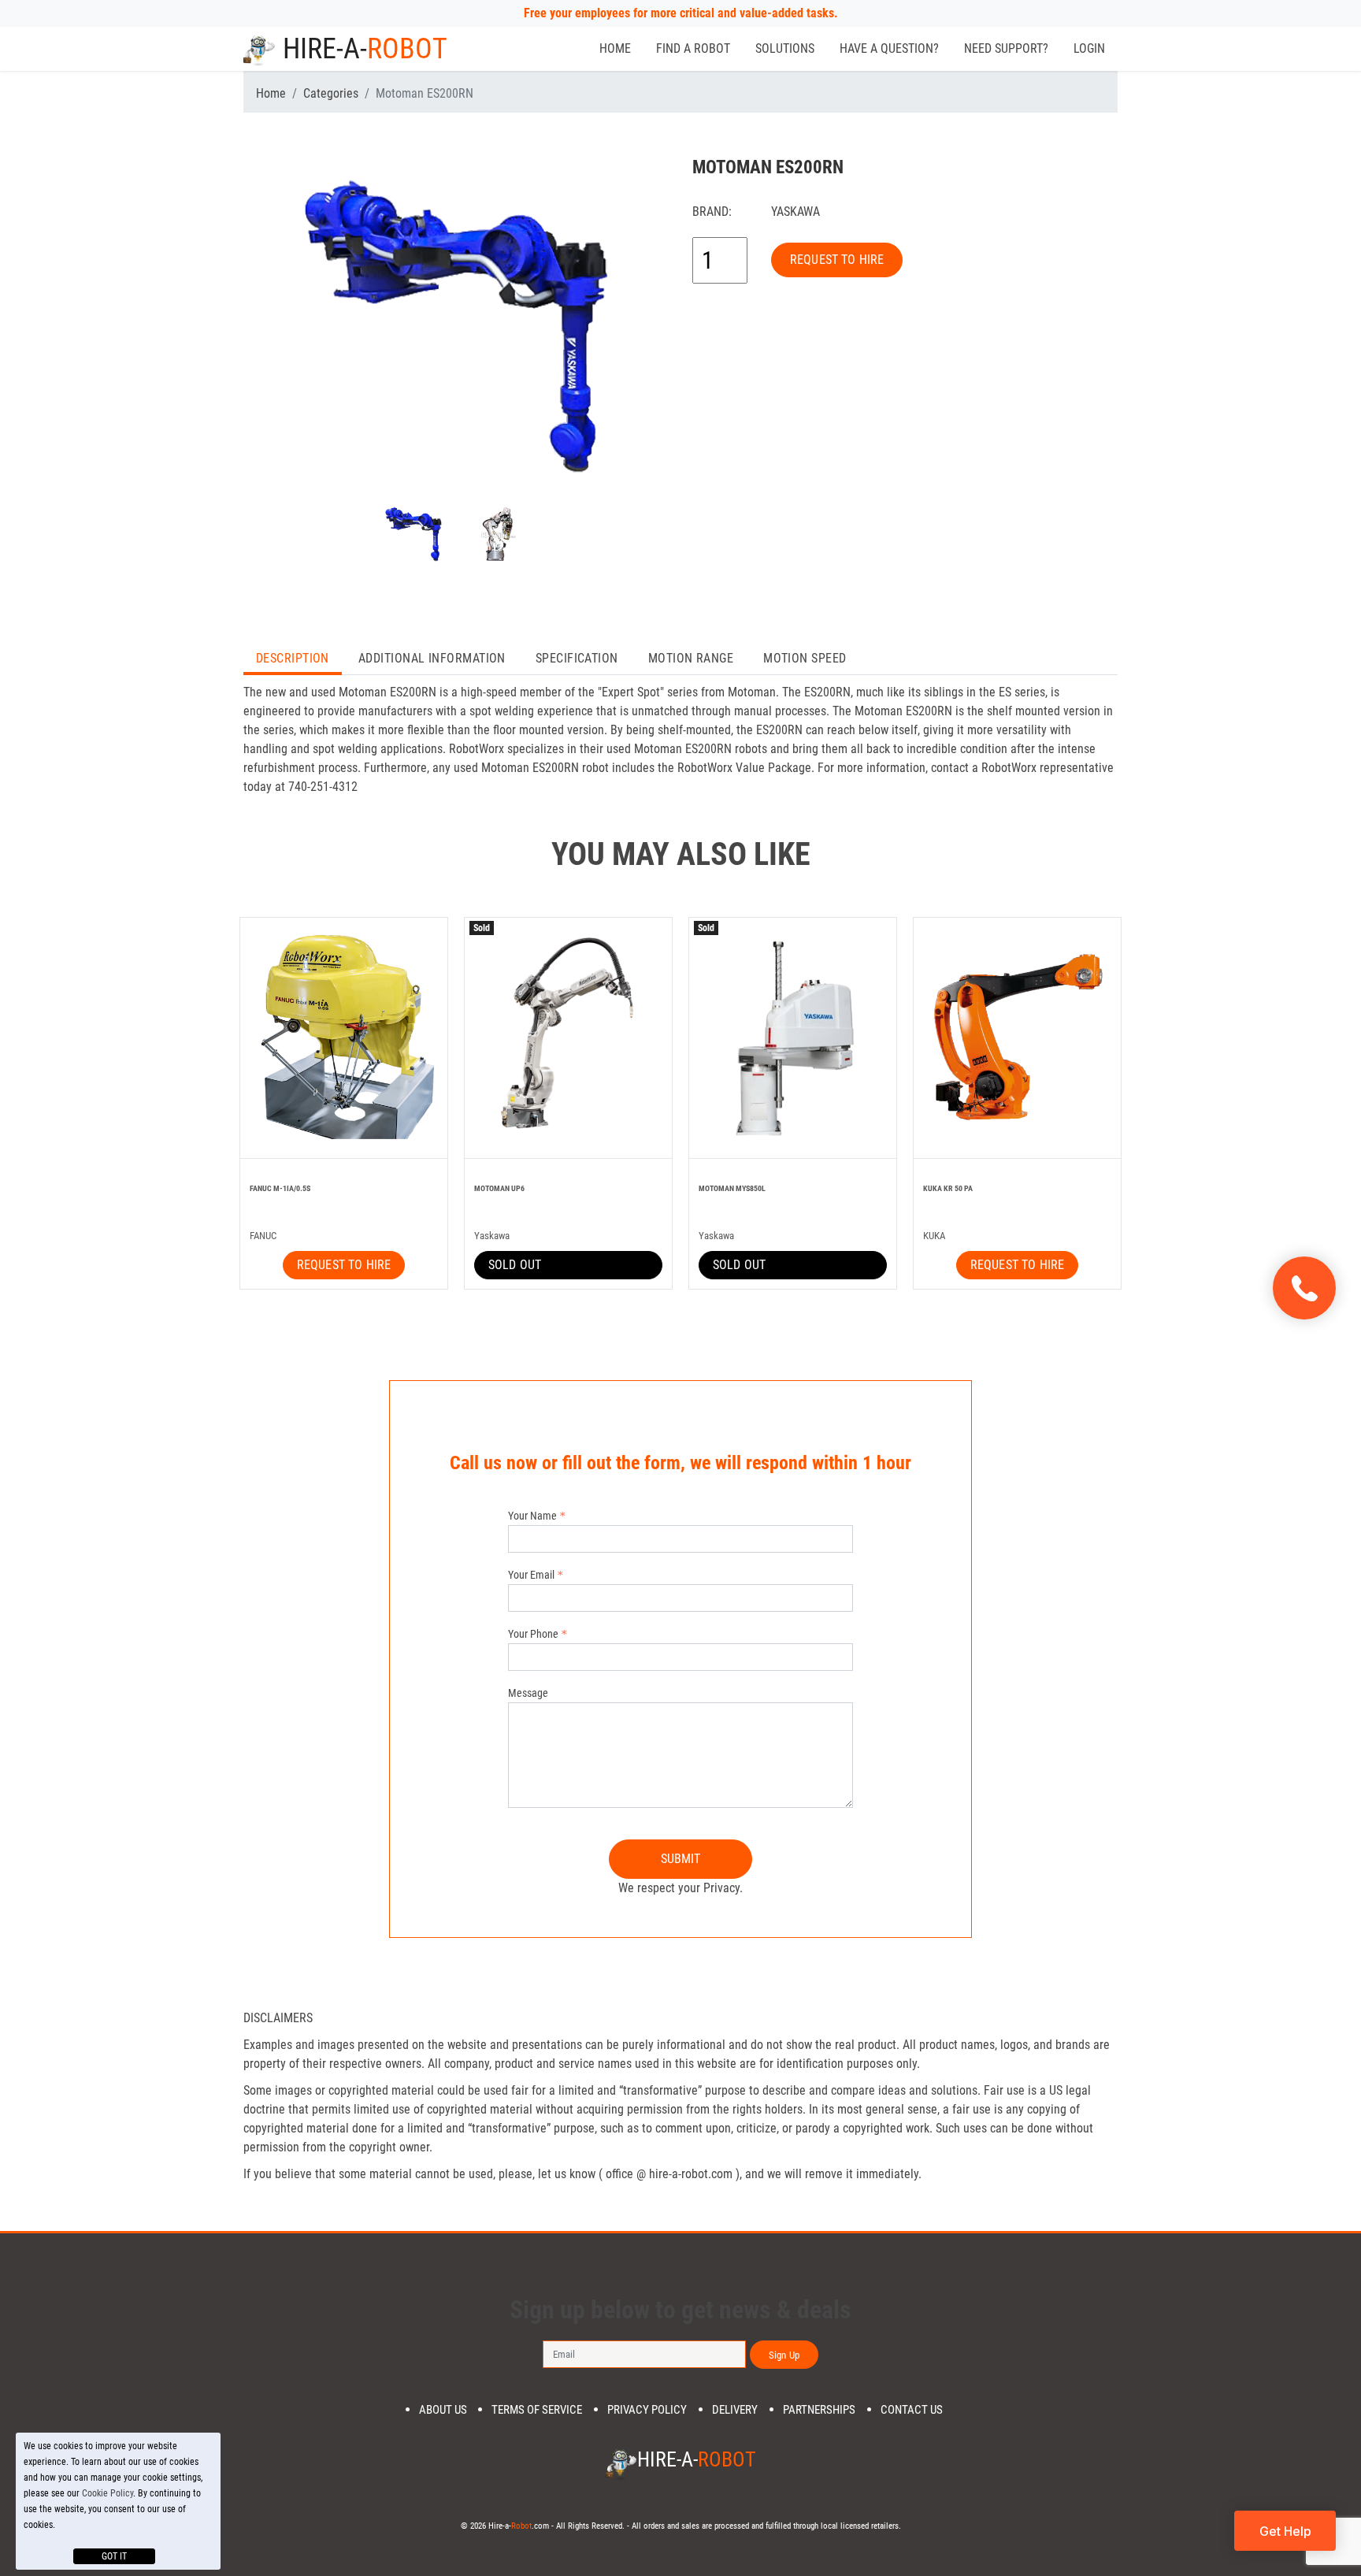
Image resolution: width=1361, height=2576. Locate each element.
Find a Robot (693, 48)
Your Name (532, 1516)
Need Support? (1006, 48)
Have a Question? (889, 48)
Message (528, 1693)
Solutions (785, 48)
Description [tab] (293, 658)
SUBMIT (681, 1859)
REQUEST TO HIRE (837, 260)
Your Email (531, 1575)
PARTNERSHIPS (819, 2410)
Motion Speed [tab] (805, 658)
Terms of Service (537, 2410)
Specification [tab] (577, 658)
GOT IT (114, 2556)
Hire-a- (365, 49)
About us (443, 2410)
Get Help (1285, 2531)
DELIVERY (735, 2410)
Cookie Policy (108, 2493)
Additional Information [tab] (432, 658)
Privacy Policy (647, 2410)
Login (1089, 48)
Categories (331, 93)
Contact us (912, 2410)
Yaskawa (795, 212)
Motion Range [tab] (691, 658)
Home (615, 48)
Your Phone (533, 1634)
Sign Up (784, 2355)
